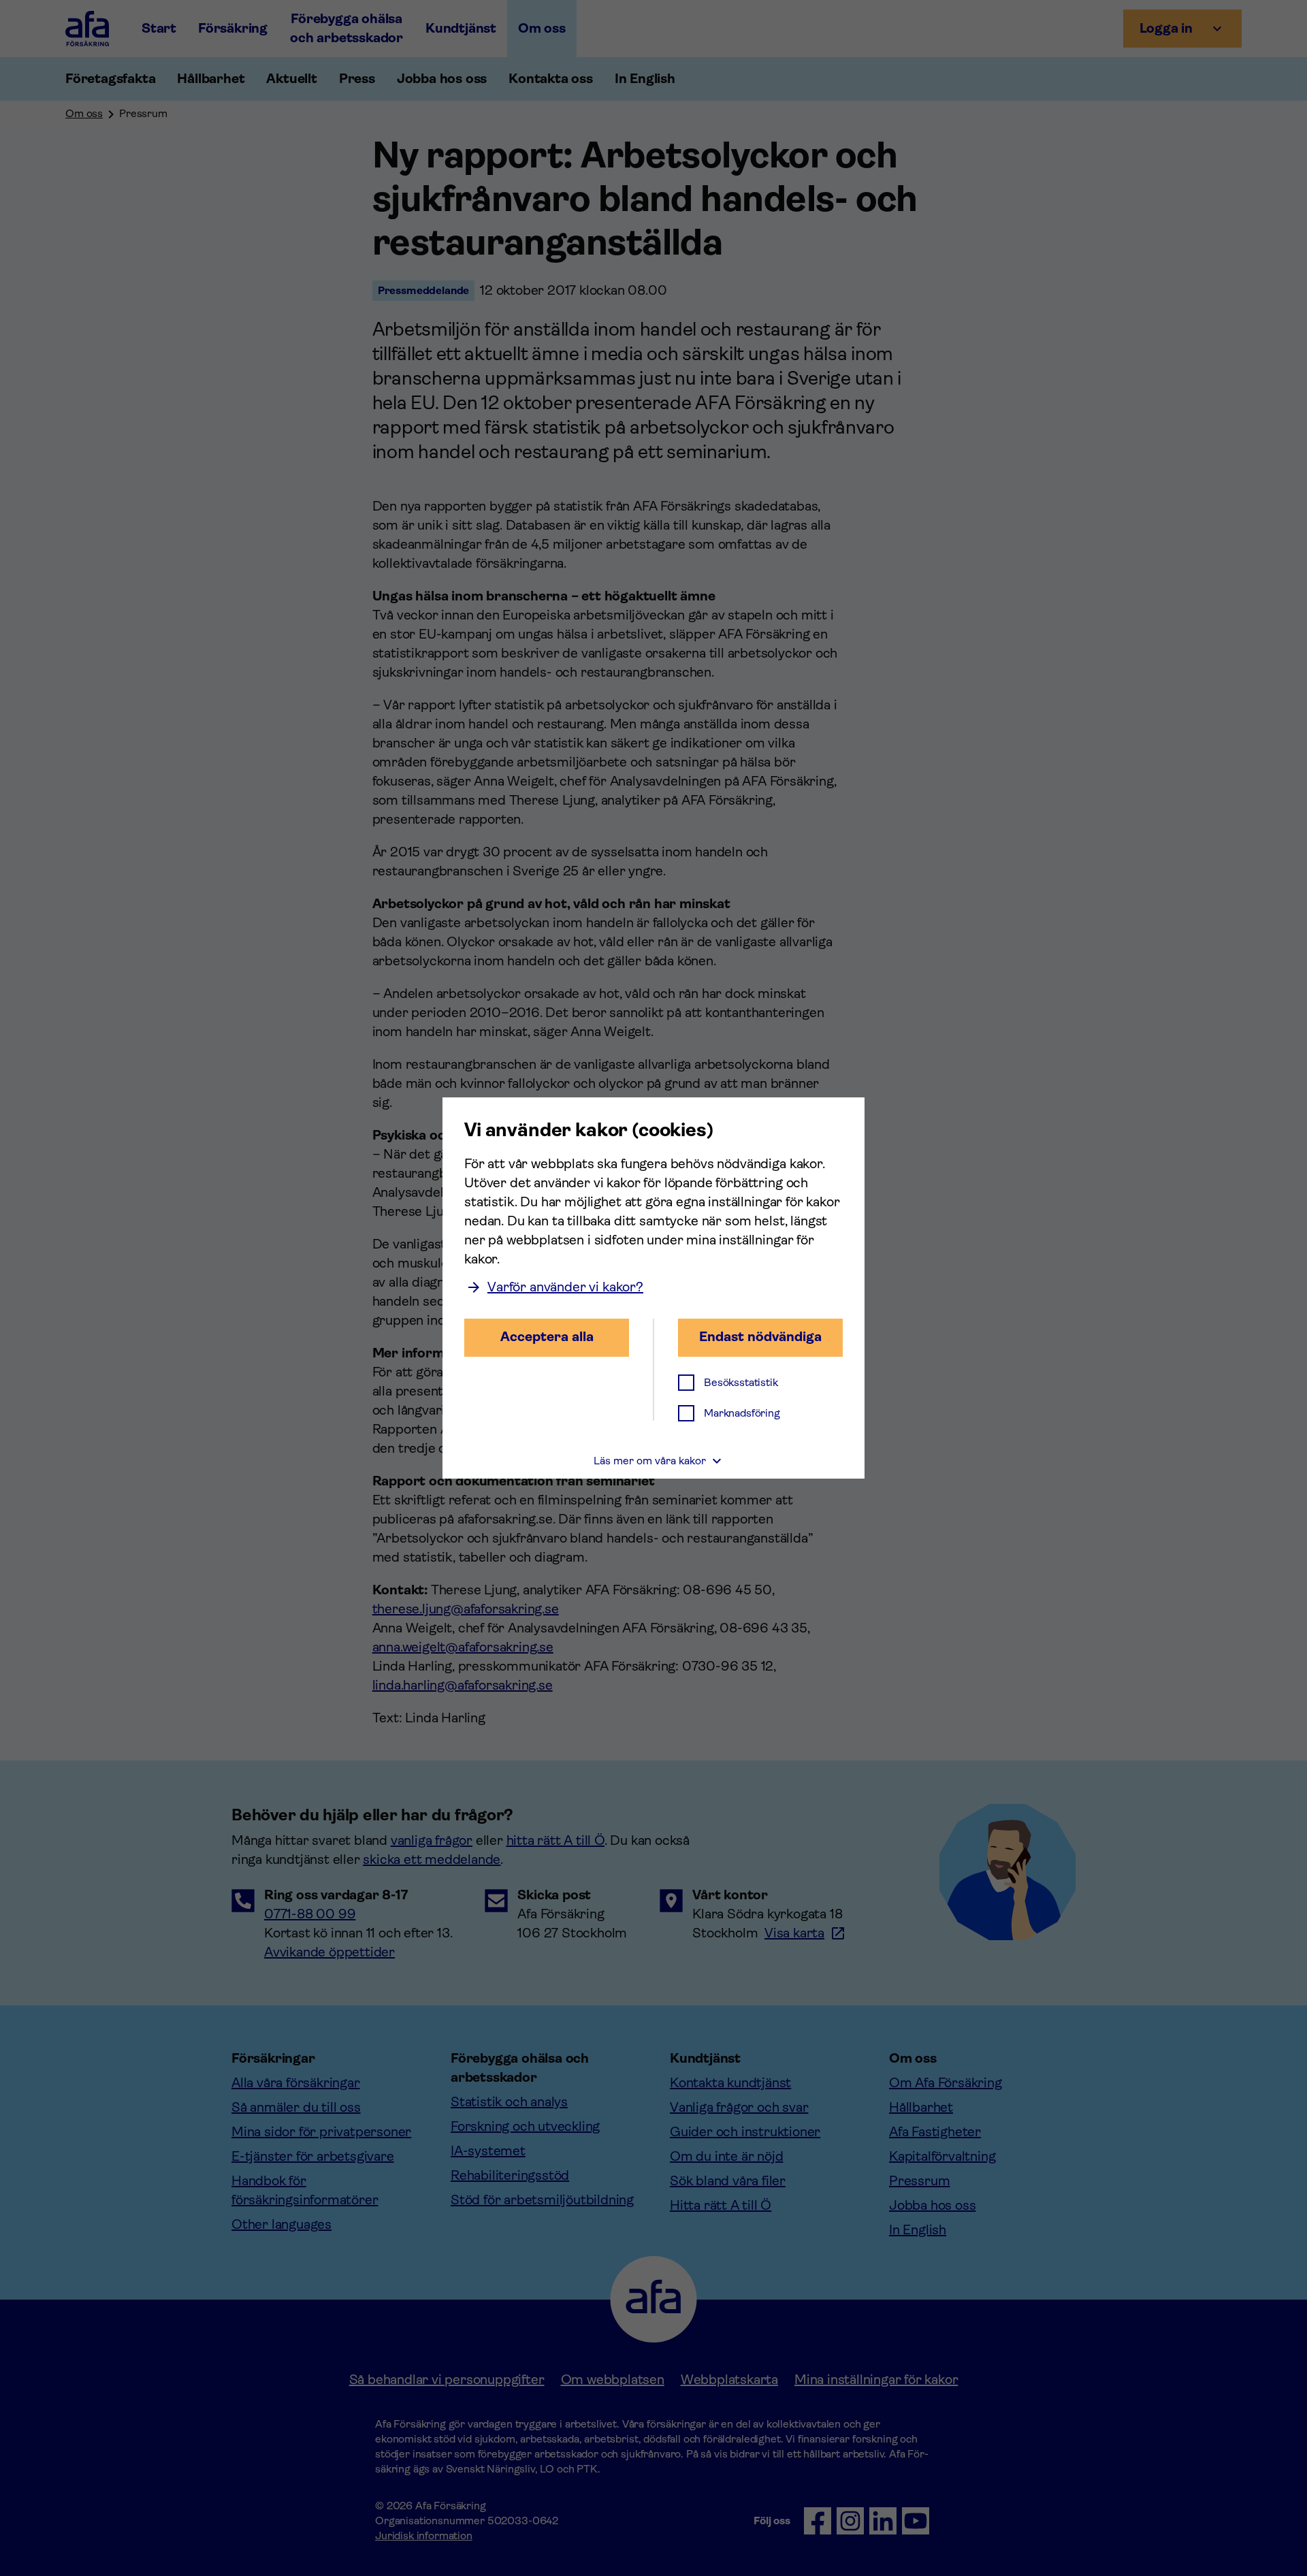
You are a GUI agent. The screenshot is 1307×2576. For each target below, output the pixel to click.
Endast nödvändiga (760, 1337)
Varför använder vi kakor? (565, 1287)
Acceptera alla (547, 1337)
